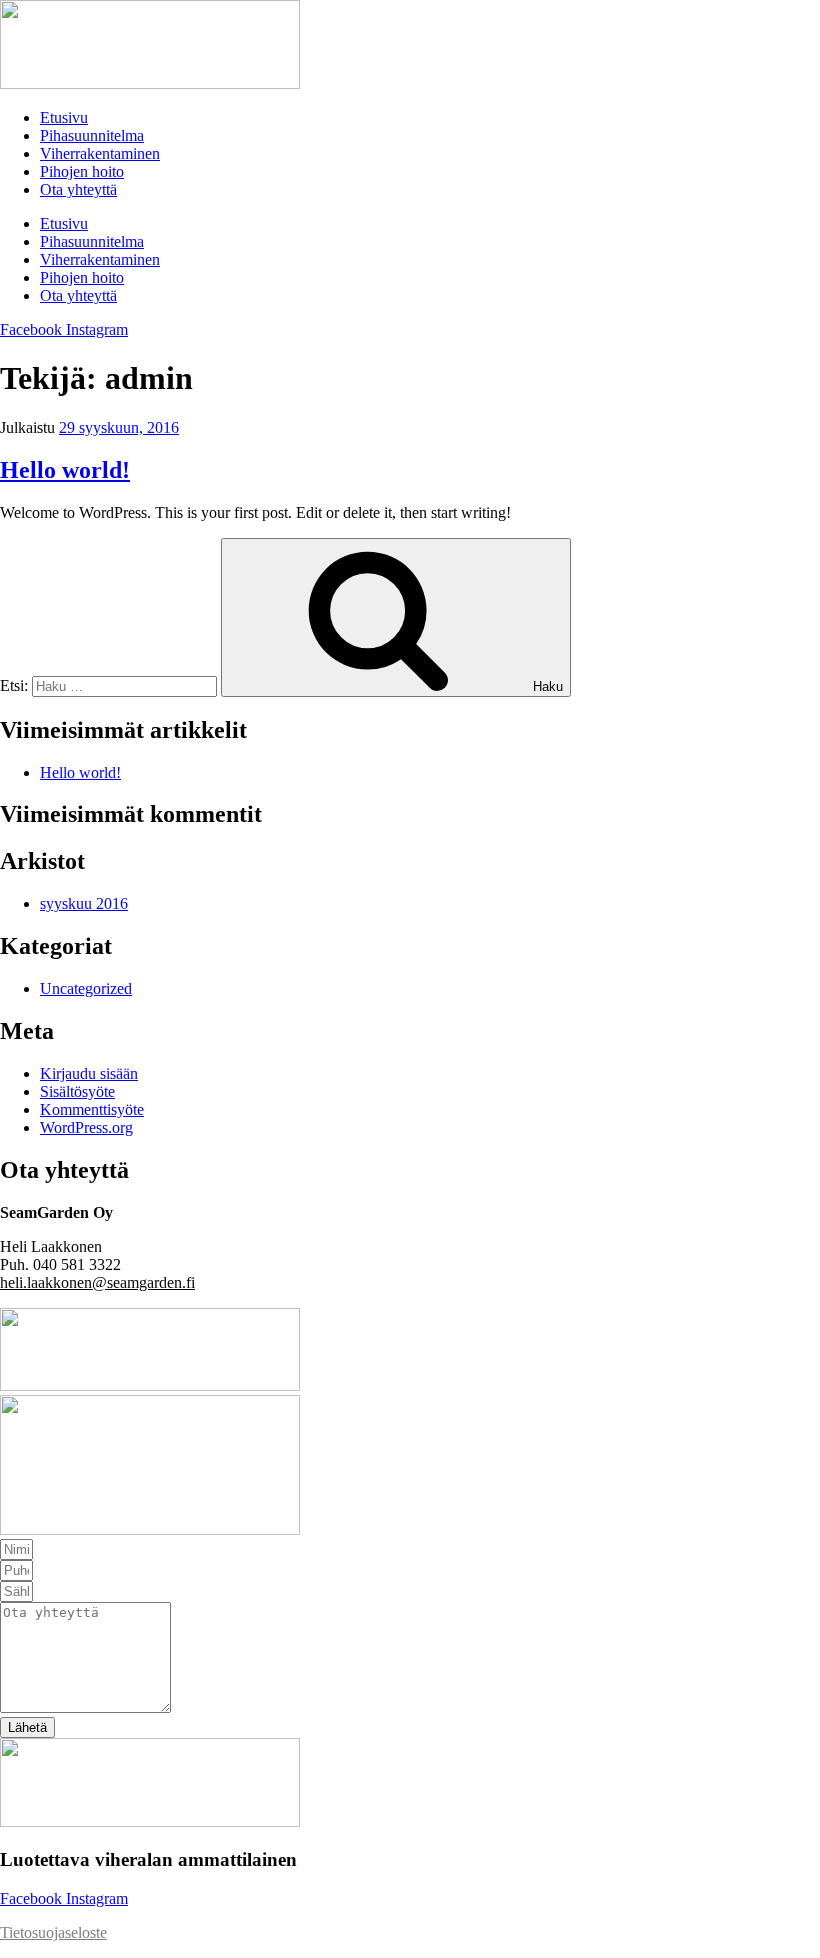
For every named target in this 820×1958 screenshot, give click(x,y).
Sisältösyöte (77, 1091)
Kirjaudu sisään (89, 1073)
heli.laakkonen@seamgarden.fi (97, 1282)
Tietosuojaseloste (53, 1932)
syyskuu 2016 (84, 903)
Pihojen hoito (82, 171)
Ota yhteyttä (78, 189)
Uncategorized (86, 988)
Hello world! (65, 470)
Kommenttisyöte (92, 1109)
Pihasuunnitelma (92, 135)
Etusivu (64, 117)
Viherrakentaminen (100, 153)
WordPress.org (86, 1127)
